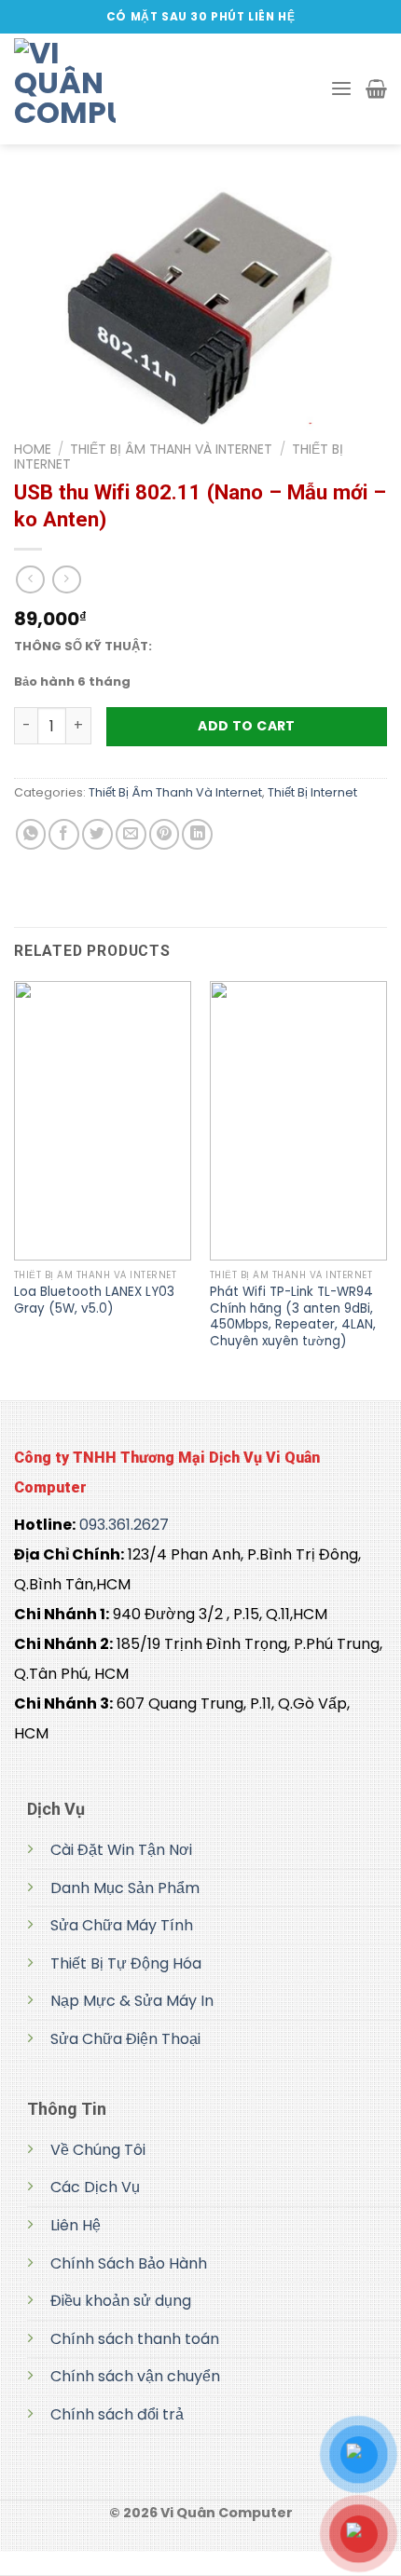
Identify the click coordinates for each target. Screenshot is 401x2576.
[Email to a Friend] (131, 834)
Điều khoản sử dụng (121, 2301)
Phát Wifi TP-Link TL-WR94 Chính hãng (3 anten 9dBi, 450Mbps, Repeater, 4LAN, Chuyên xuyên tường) (293, 1316)
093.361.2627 (124, 1525)
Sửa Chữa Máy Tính (122, 1925)
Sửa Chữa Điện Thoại (125, 2039)
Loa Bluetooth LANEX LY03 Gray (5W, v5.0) (94, 1300)
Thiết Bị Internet (312, 792)
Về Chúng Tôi (98, 2150)
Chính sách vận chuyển (135, 2376)
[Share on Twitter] (97, 834)
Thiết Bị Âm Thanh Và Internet (171, 449)
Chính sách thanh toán (135, 2339)
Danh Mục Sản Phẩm (125, 1888)
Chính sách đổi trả (117, 2414)
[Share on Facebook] (64, 834)
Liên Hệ (76, 2225)
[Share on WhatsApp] (31, 834)
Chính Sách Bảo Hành (129, 2263)
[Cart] (376, 89)
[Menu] (341, 89)
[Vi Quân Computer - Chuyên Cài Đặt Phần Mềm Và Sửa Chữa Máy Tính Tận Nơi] (107, 89)
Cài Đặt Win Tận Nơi (121, 1850)
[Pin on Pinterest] (165, 834)
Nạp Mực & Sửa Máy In (132, 2001)
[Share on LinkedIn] (197, 834)
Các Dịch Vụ (95, 2187)
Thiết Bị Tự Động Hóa (126, 1963)
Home (33, 449)
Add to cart (247, 726)
